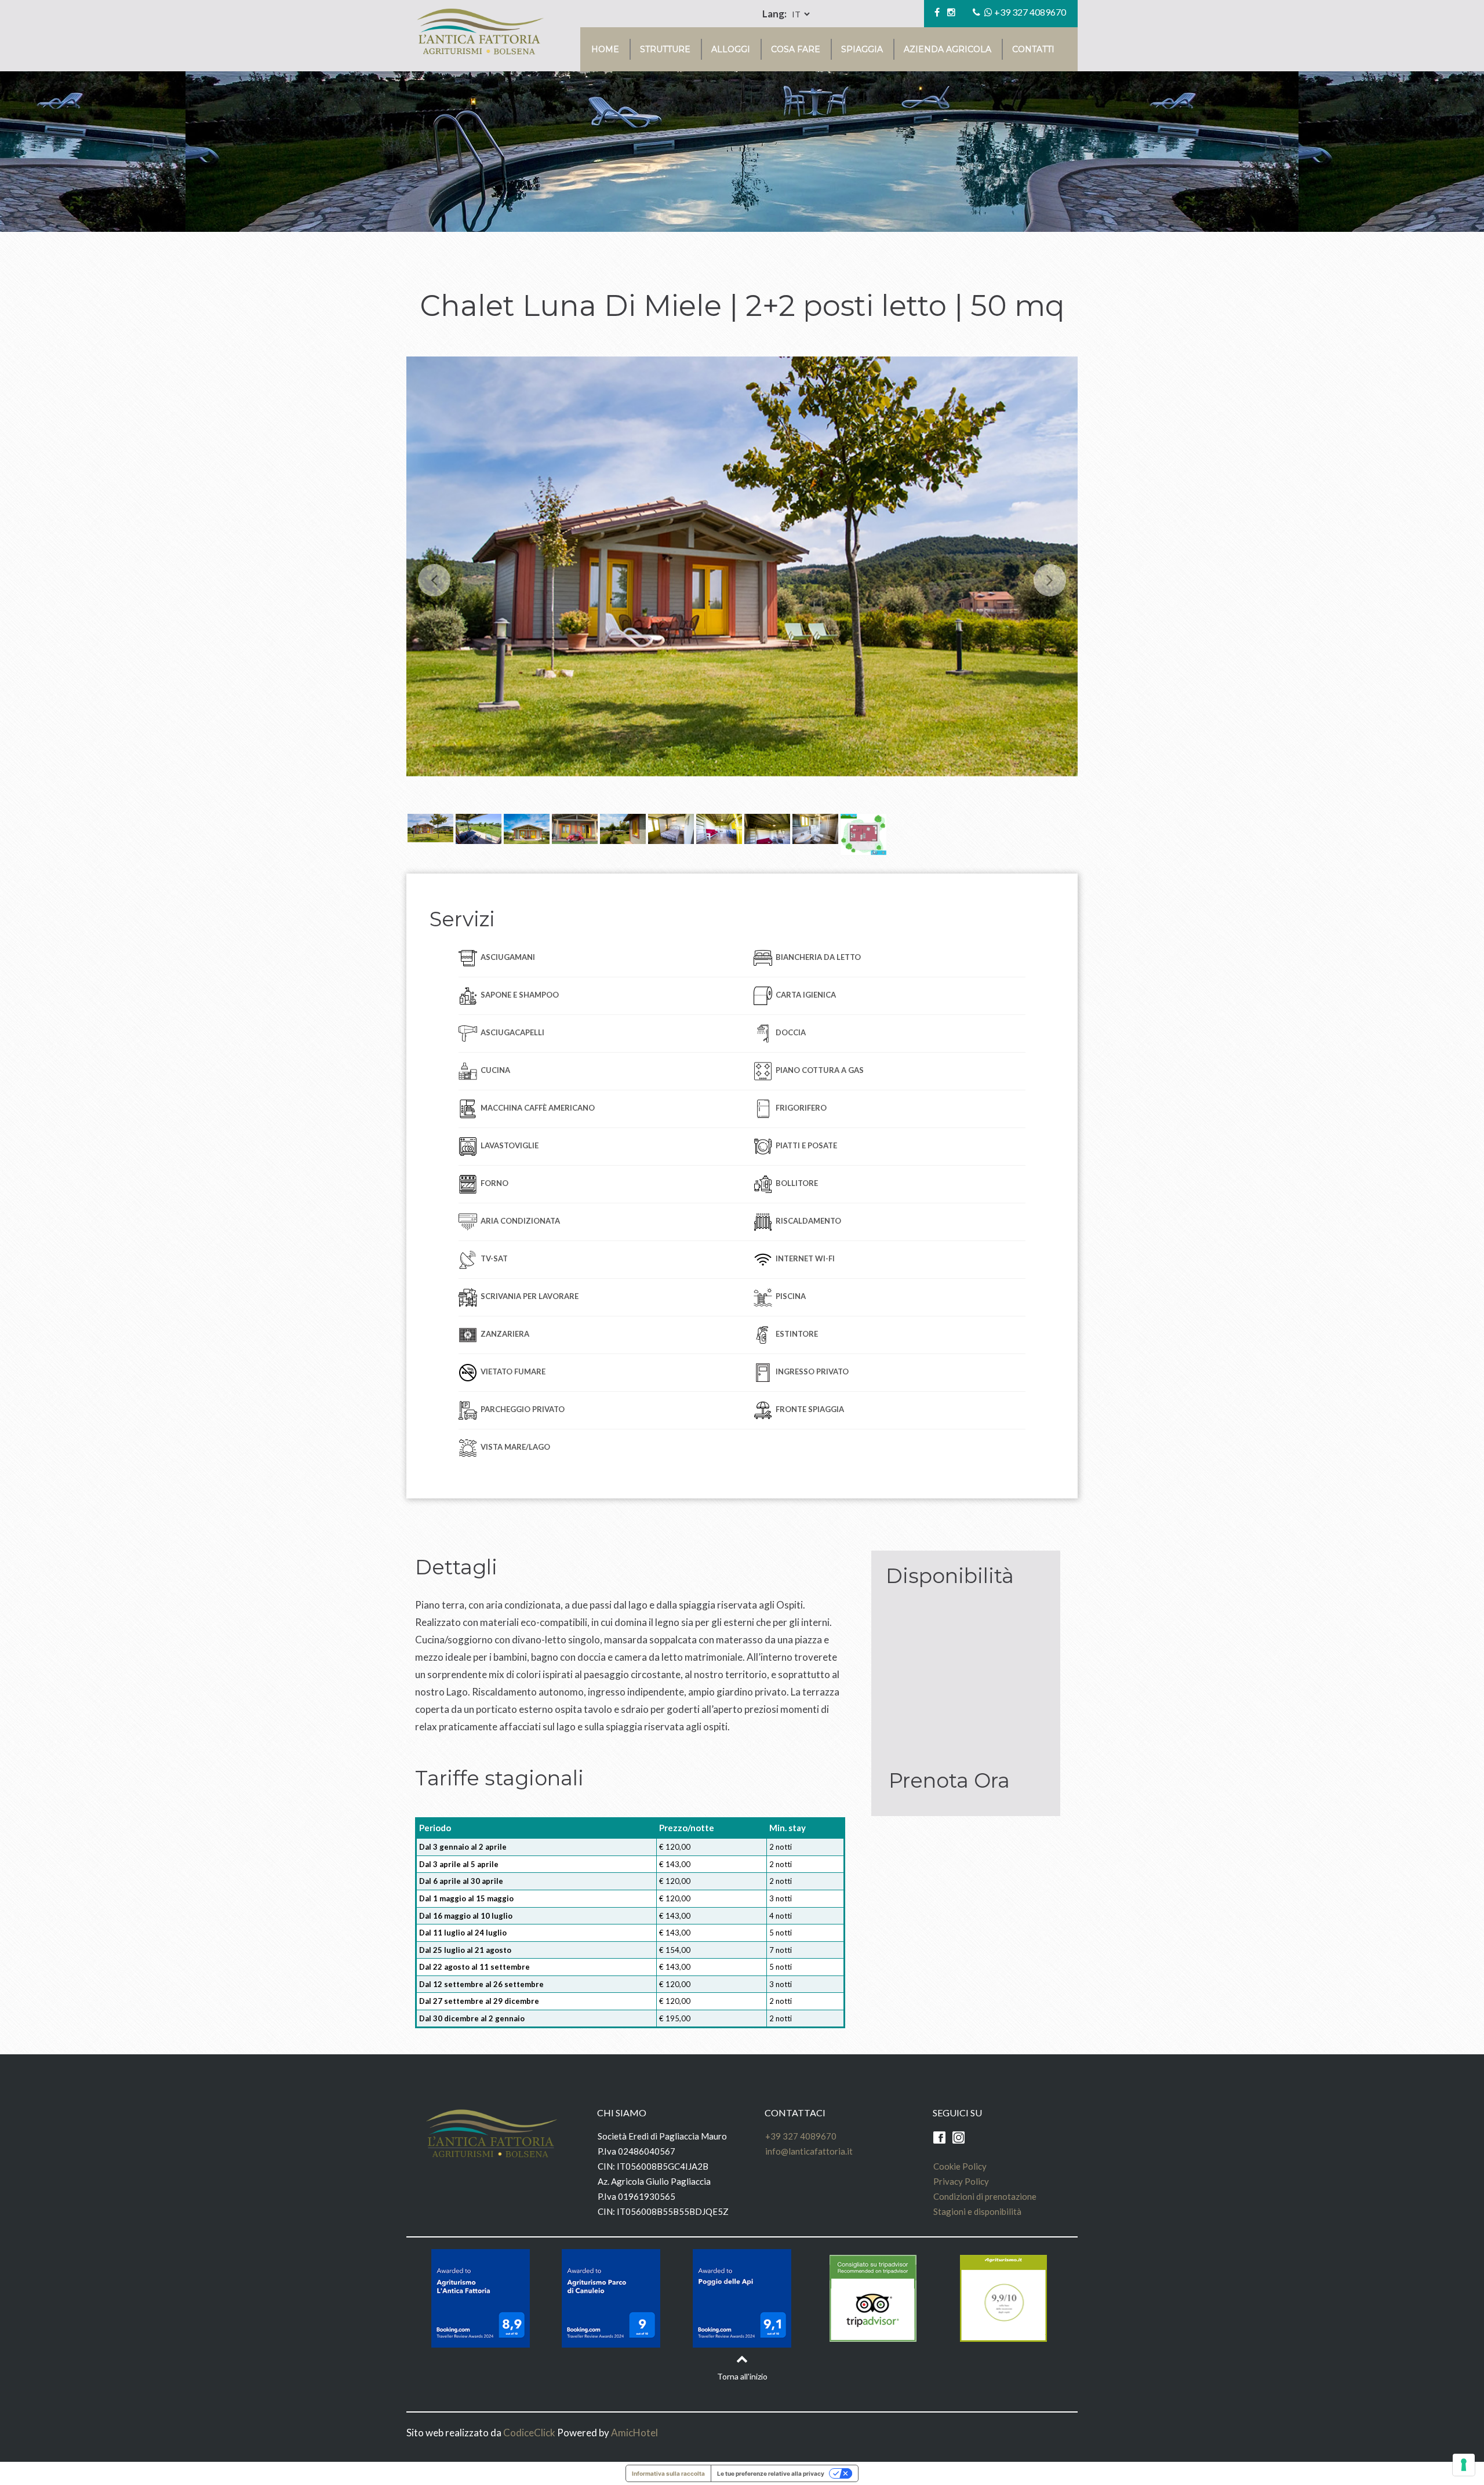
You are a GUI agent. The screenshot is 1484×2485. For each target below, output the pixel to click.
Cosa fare (796, 49)
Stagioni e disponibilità (977, 2211)
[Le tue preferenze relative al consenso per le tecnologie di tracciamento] (1464, 2465)
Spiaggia (862, 49)
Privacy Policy (961, 2181)
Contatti (1033, 49)
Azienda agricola (947, 49)
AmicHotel (634, 2433)
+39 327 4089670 (1030, 12)
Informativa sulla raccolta (668, 2473)
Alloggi (731, 49)
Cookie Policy (960, 2166)
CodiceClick (529, 2433)
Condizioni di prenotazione (985, 2196)
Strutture (665, 49)
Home (605, 49)
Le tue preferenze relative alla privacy (771, 2473)
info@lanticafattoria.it (809, 2151)
